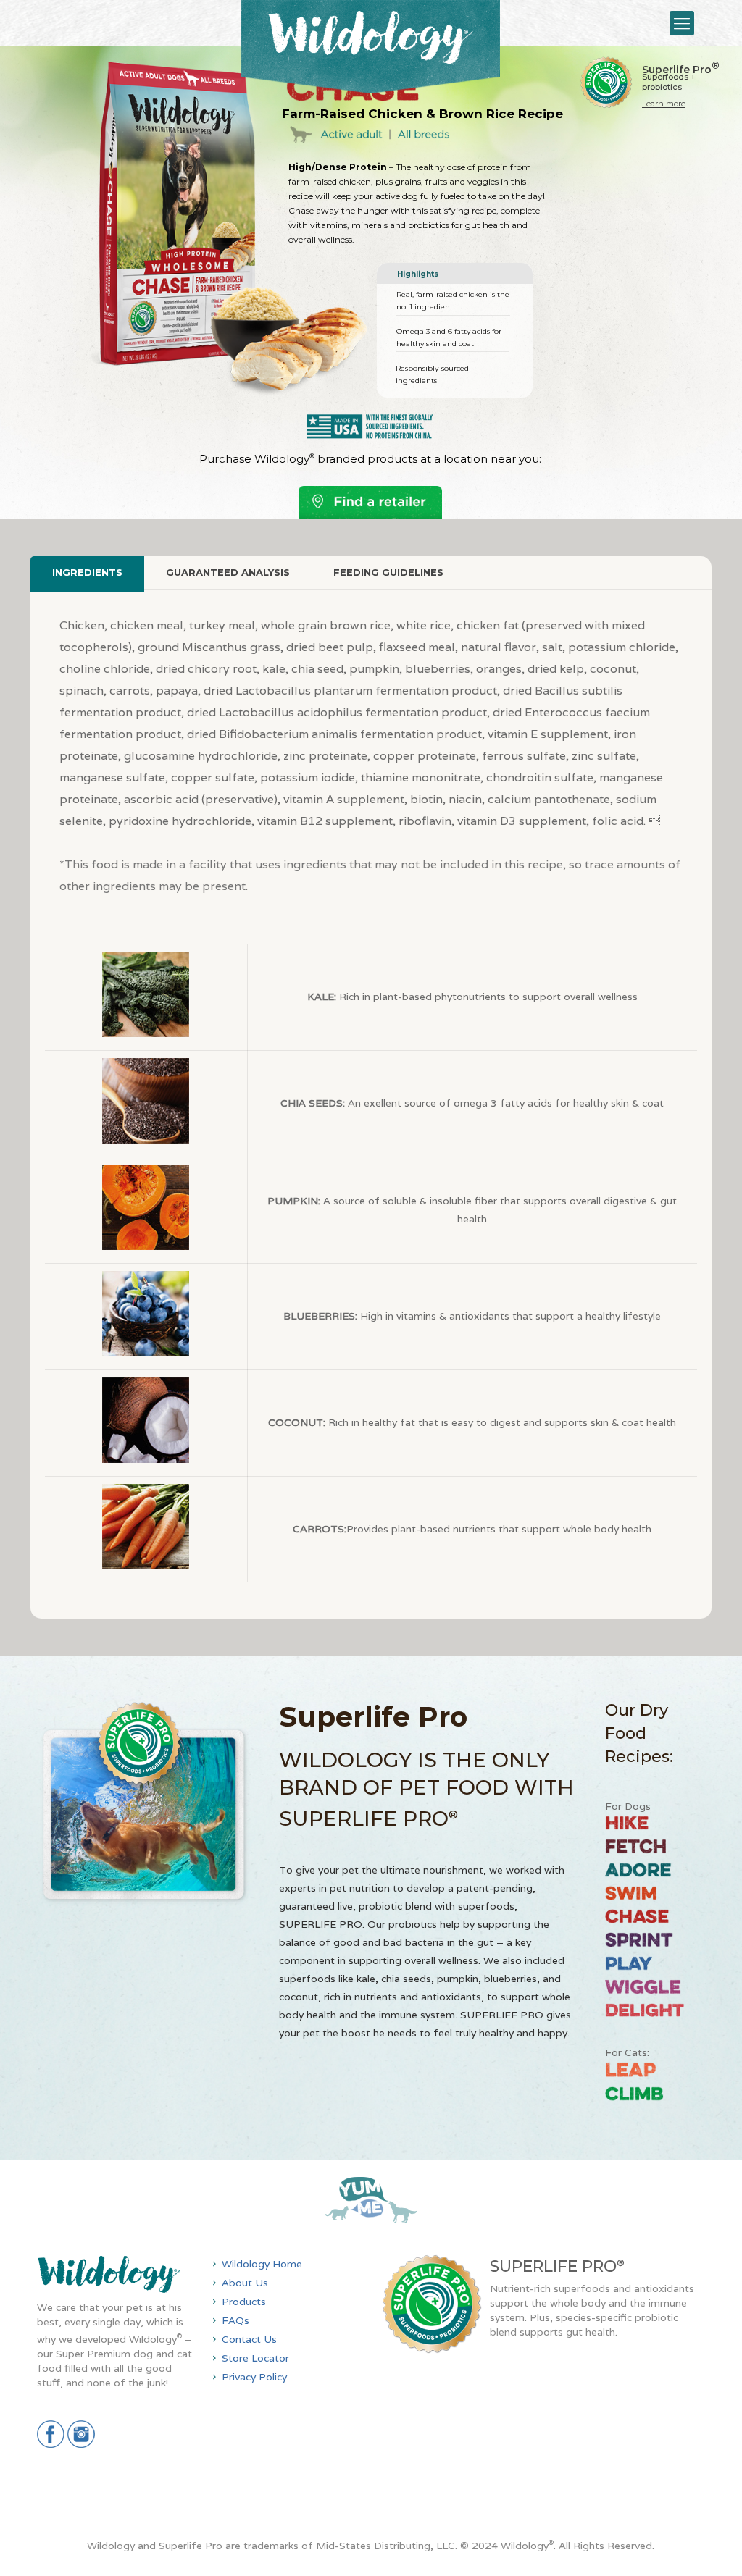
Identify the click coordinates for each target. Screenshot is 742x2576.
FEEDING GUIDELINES (388, 572)
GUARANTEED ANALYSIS (228, 572)
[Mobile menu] (682, 23)
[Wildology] (371, 47)
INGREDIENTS (87, 572)
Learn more (664, 104)
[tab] (87, 572)
